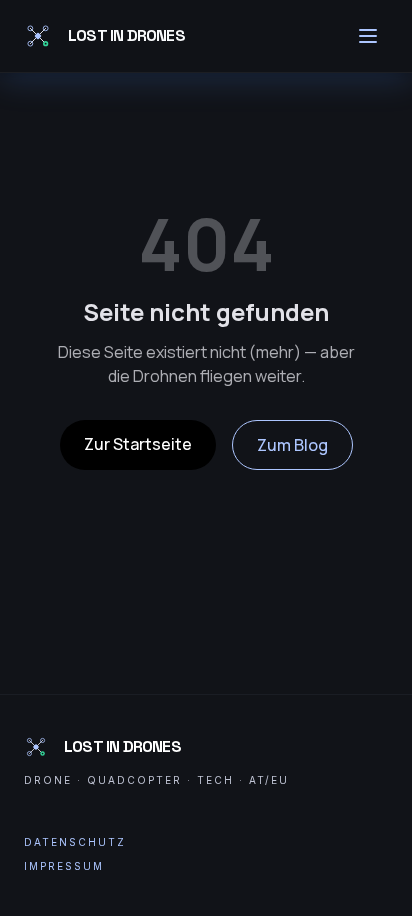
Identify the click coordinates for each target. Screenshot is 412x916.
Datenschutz (75, 842)
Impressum (64, 866)
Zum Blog (292, 445)
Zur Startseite (138, 444)
